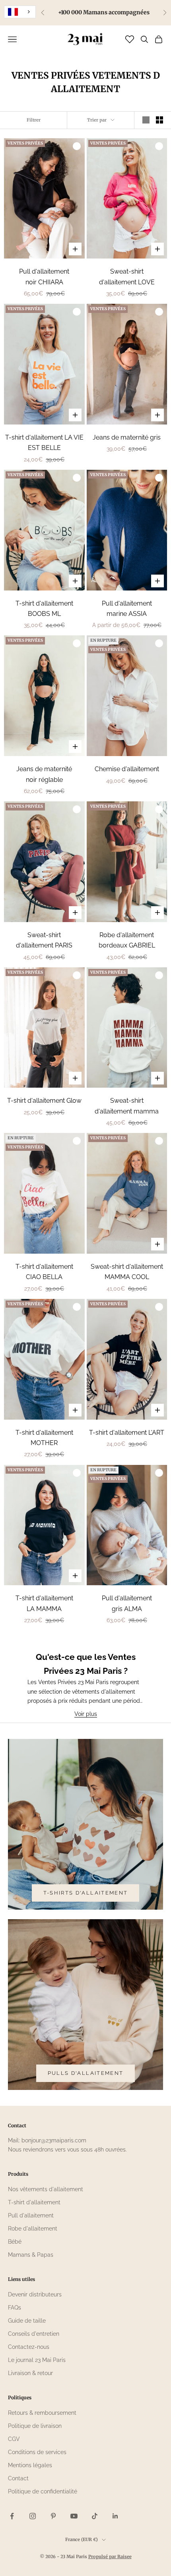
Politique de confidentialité (43, 2491)
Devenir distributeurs (35, 2294)
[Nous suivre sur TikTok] (95, 2516)
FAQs (15, 2308)
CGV (14, 2439)
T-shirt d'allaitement (34, 2202)
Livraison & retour (30, 2373)
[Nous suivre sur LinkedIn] (115, 2516)
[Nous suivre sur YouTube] (74, 2516)
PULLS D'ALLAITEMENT (85, 2073)
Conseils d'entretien (34, 2334)
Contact (18, 2478)
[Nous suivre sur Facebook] (12, 2516)
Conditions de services (37, 2452)
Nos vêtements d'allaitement (46, 2189)
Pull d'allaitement (31, 2215)
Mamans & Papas (31, 2255)
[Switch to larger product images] (146, 120)
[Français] (20, 12)
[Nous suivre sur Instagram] (33, 2516)
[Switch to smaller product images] (159, 120)
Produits (18, 2174)
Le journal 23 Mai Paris (37, 2360)
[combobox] (20, 12)
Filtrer (34, 120)
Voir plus (86, 1714)
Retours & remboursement (42, 2413)
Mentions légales (30, 2465)
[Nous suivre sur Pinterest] (53, 2516)
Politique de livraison (35, 2426)
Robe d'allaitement (33, 2229)
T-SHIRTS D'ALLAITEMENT (85, 1893)
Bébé (15, 2242)
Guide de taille (27, 2321)
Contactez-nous (29, 2347)
